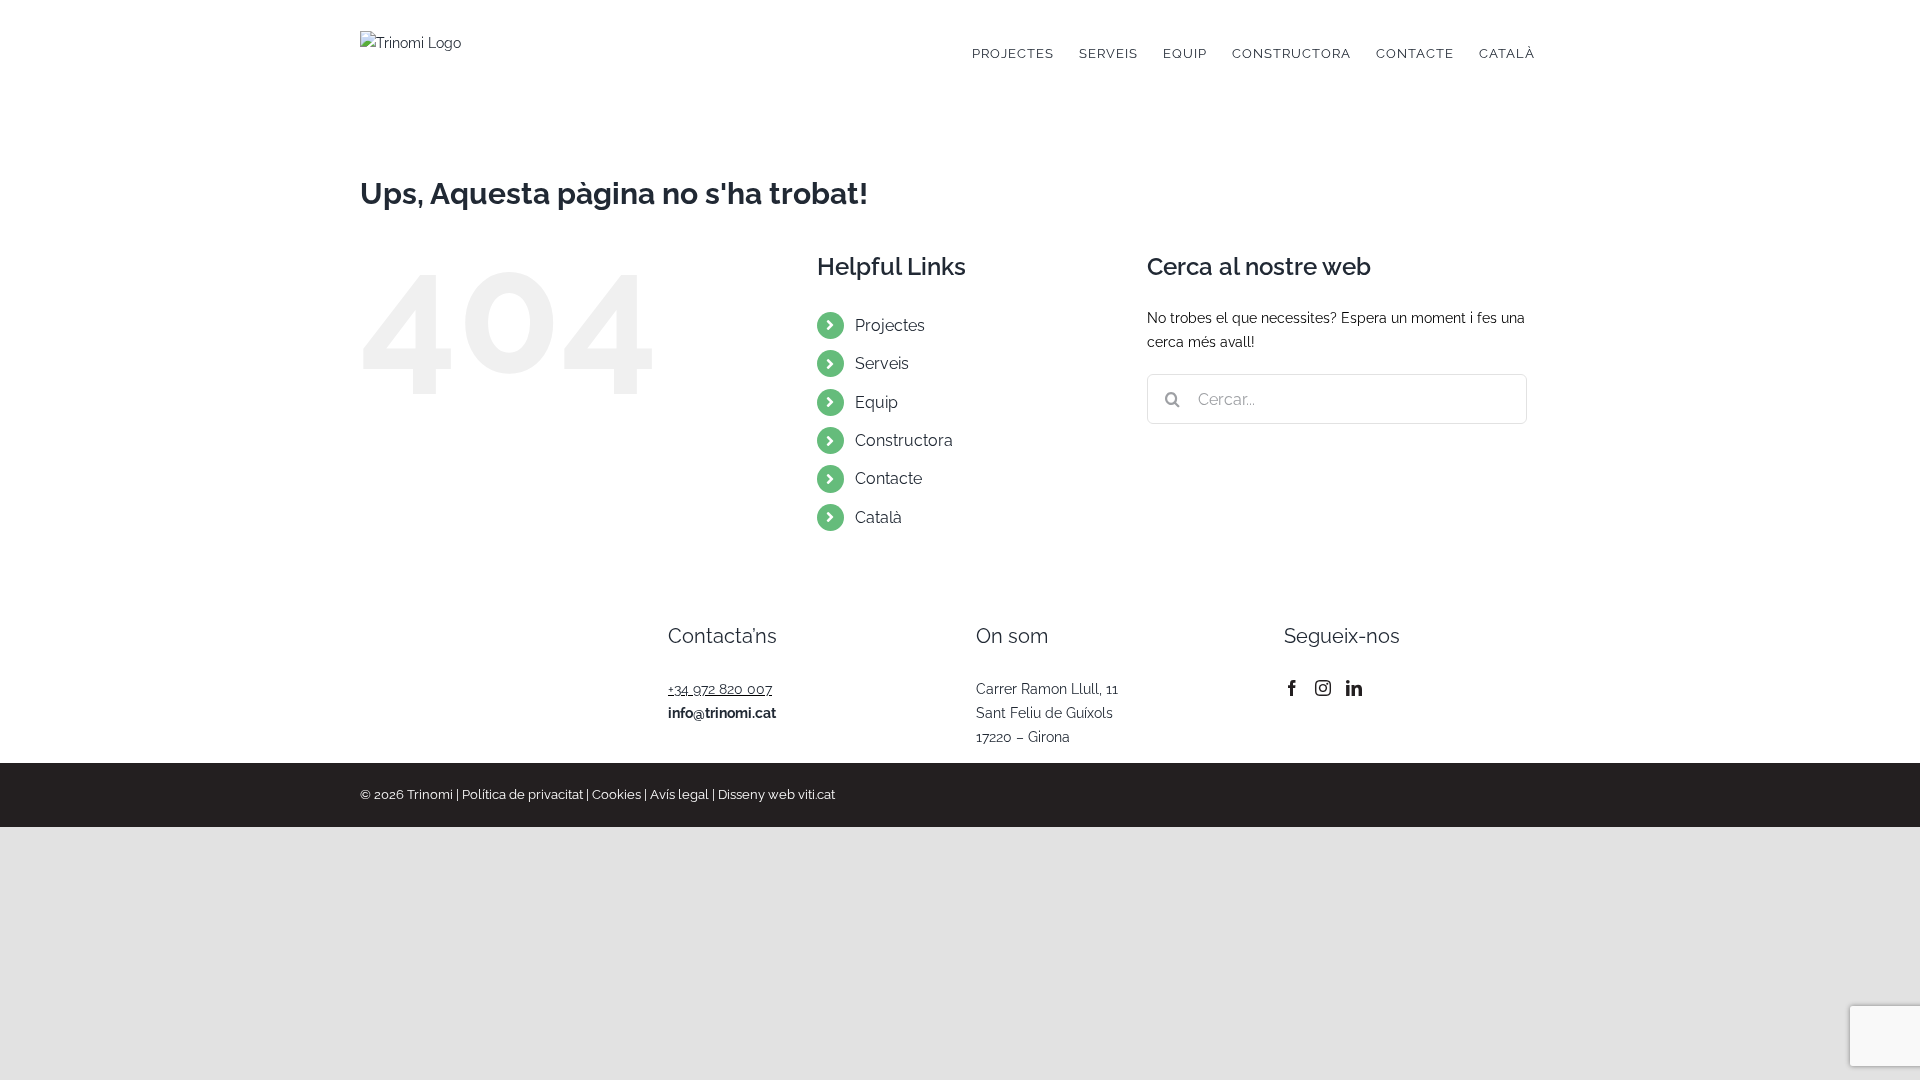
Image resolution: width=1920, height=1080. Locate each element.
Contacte (888, 478)
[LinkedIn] (1354, 688)
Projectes (890, 325)
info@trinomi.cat (722, 713)
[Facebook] (1292, 688)
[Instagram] (1323, 688)
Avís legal (679, 794)
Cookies (616, 794)
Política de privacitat (522, 794)
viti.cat (816, 794)
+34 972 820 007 (720, 689)
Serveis (882, 363)
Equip (876, 402)
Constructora (904, 440)
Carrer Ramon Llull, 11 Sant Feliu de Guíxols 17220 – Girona (1047, 713)
